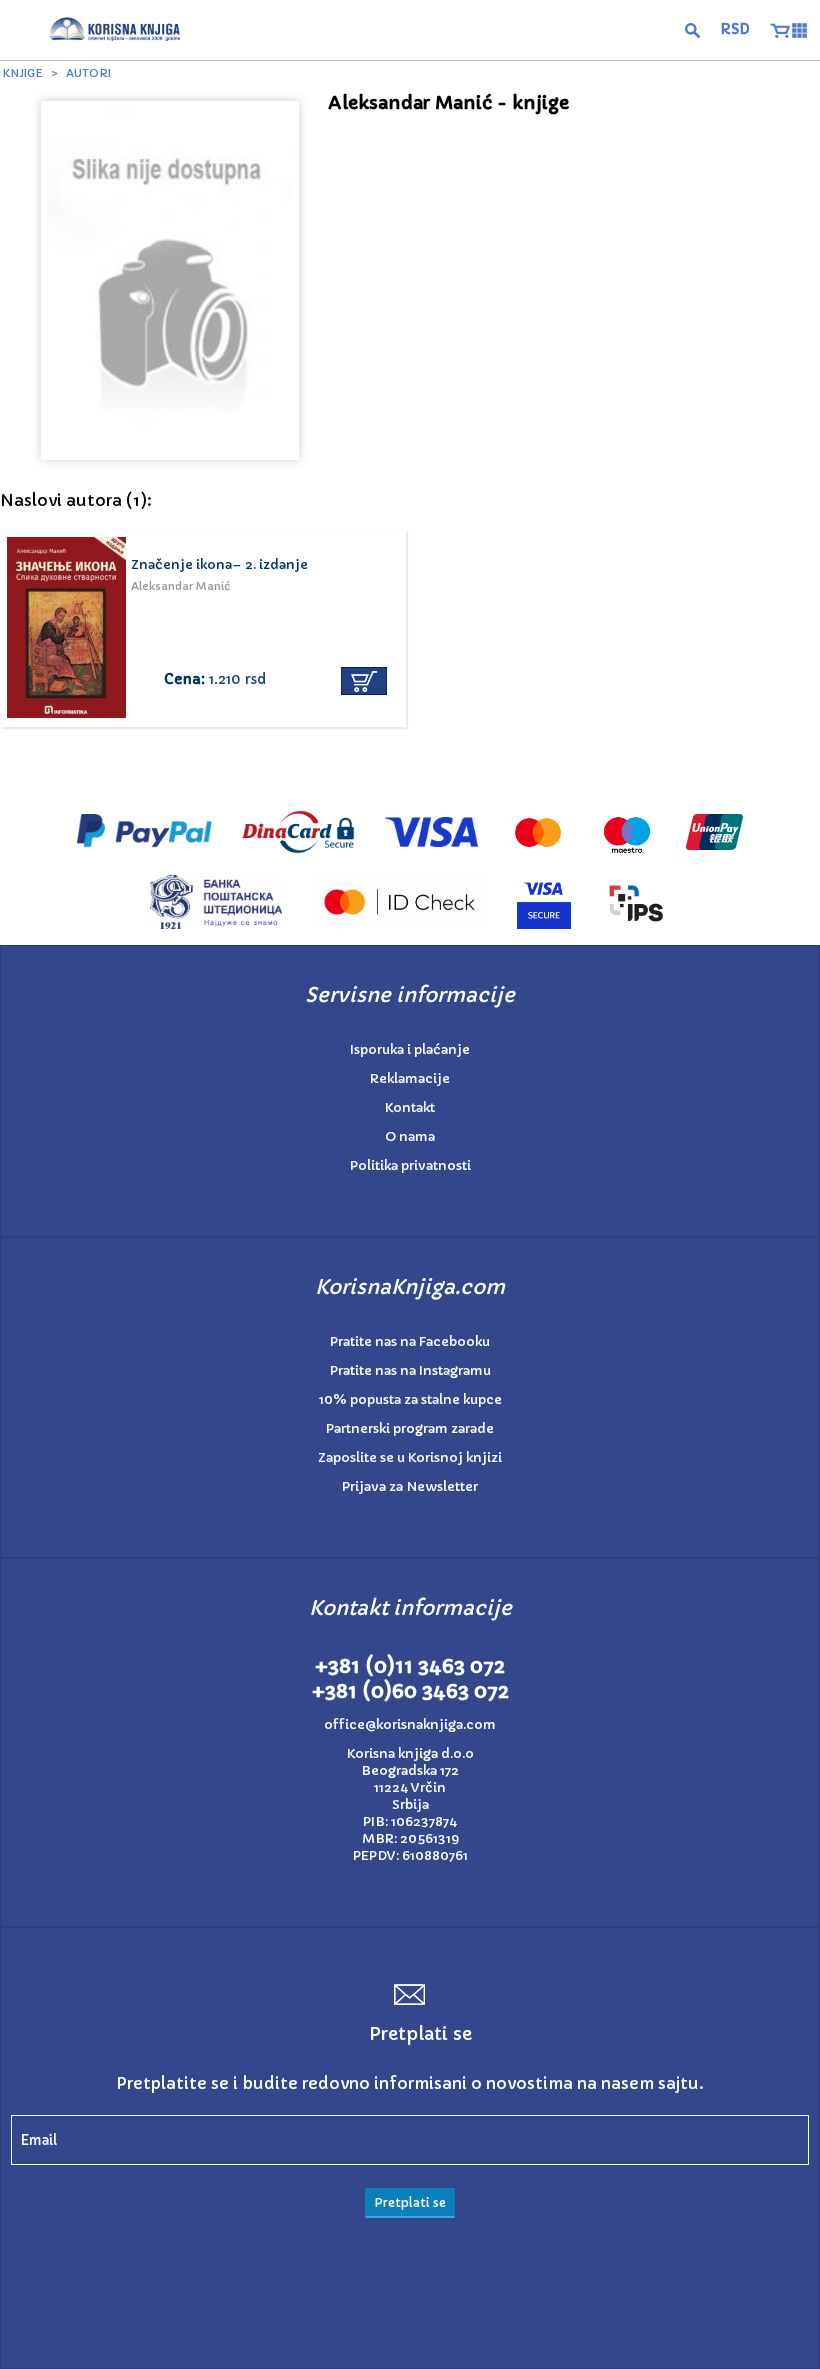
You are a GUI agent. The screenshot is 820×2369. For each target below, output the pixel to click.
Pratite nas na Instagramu (410, 1370)
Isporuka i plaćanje (410, 1049)
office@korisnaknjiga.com (410, 1724)
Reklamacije (410, 1078)
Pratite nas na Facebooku (410, 1341)
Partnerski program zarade (410, 1428)
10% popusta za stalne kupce (410, 1399)
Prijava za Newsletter (410, 1486)
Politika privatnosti (410, 1165)
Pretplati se (410, 2202)
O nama (410, 1136)
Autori (88, 73)
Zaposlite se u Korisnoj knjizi (410, 1457)
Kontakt (410, 1107)
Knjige (23, 73)
